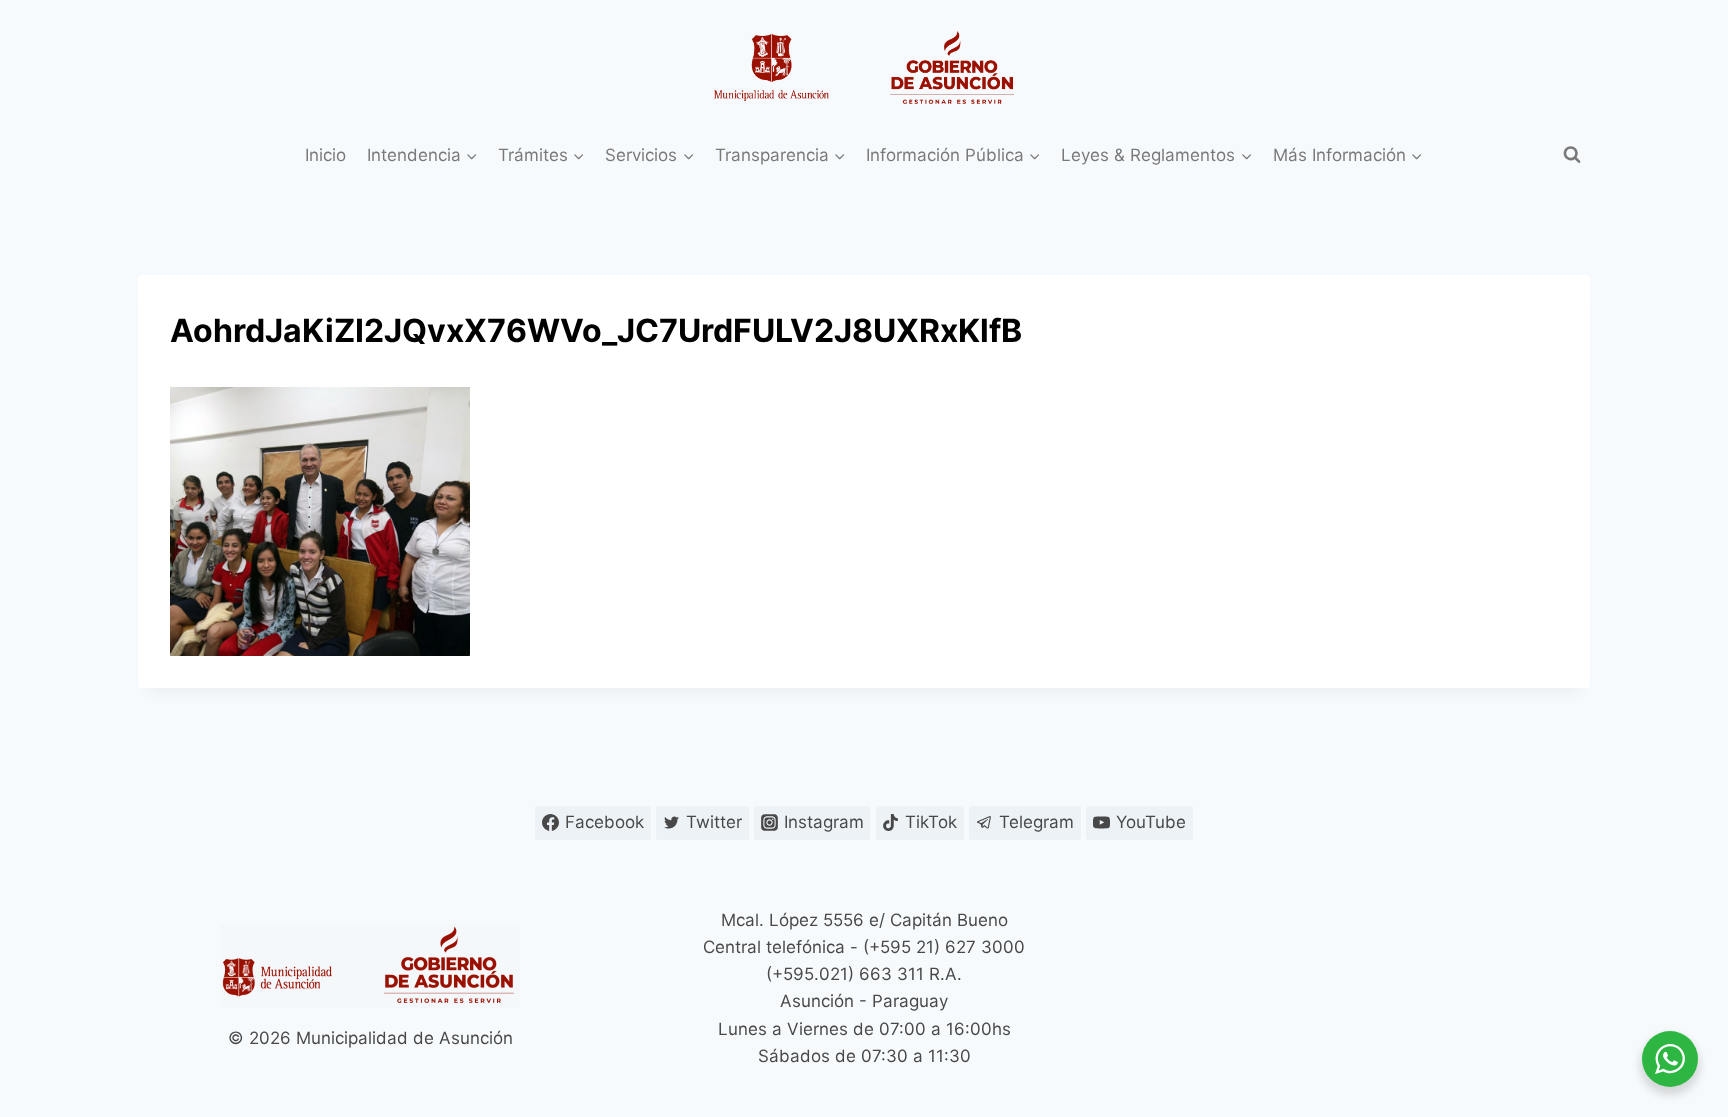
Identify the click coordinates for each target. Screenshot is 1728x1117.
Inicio (325, 155)
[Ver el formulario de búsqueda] (1572, 155)
